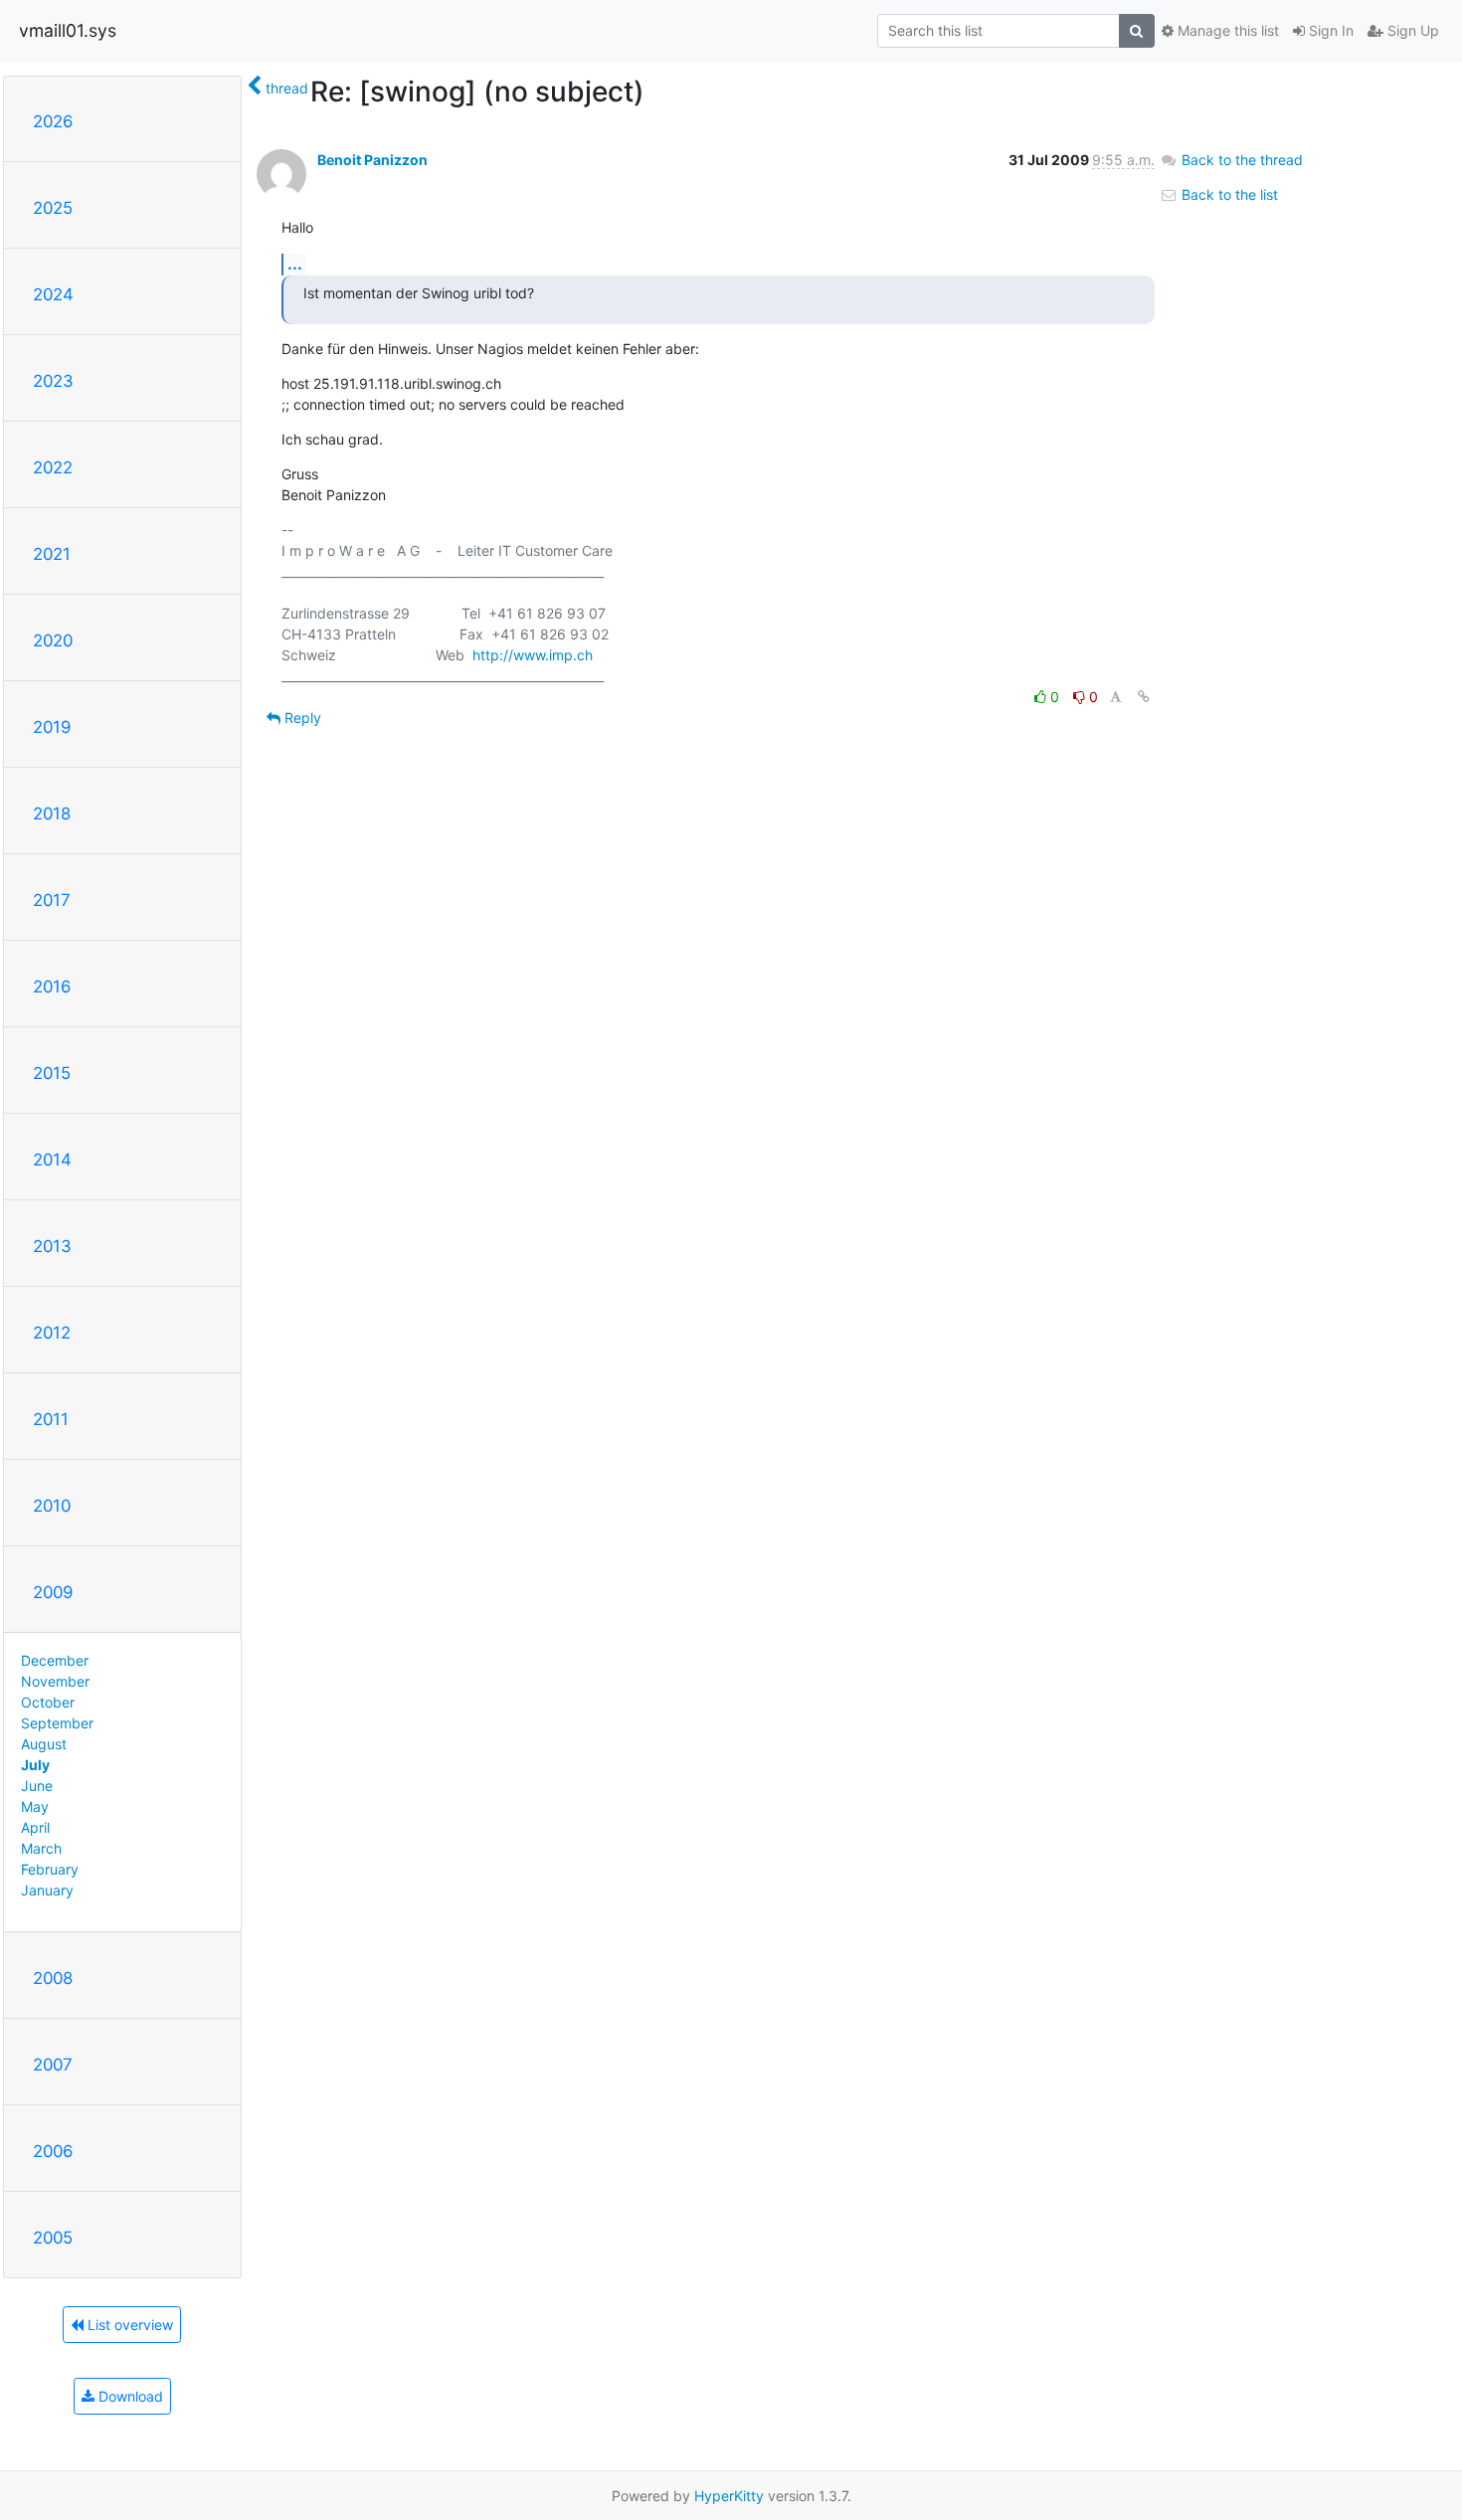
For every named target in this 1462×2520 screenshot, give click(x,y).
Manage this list (1226, 30)
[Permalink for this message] (1144, 697)
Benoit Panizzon (372, 160)
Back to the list (1228, 194)
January (47, 1890)
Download (129, 2396)
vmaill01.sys (68, 30)
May (35, 1806)
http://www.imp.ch (533, 655)
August (44, 1744)
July (35, 1765)
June (37, 1786)
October (48, 1702)
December (55, 1660)
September (57, 1723)
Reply (301, 718)
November (55, 1681)
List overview (128, 2325)
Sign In (1329, 30)
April (35, 1827)
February (50, 1869)
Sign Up (1411, 30)
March (41, 1848)
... (295, 264)
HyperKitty (729, 2496)
